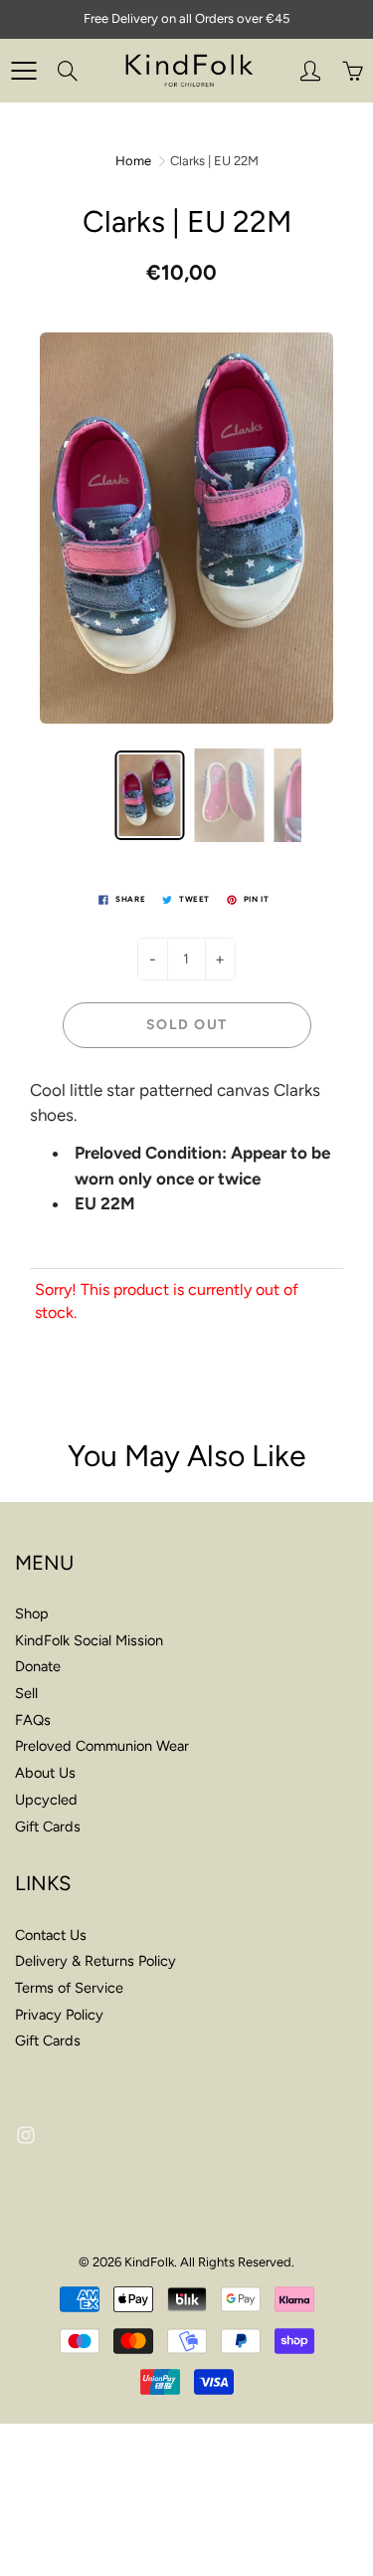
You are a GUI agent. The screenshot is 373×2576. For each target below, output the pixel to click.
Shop (32, 1613)
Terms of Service (69, 1988)
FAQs (33, 1720)
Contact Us (51, 1935)
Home (133, 161)
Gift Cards (48, 1826)
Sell (26, 1693)
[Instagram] (25, 2135)
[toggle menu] (23, 71)
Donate (38, 1666)
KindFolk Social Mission (89, 1640)
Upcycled (46, 1800)
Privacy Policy (59, 2015)
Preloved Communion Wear (102, 1746)
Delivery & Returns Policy (95, 1961)
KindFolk (149, 2262)
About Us (45, 1773)
